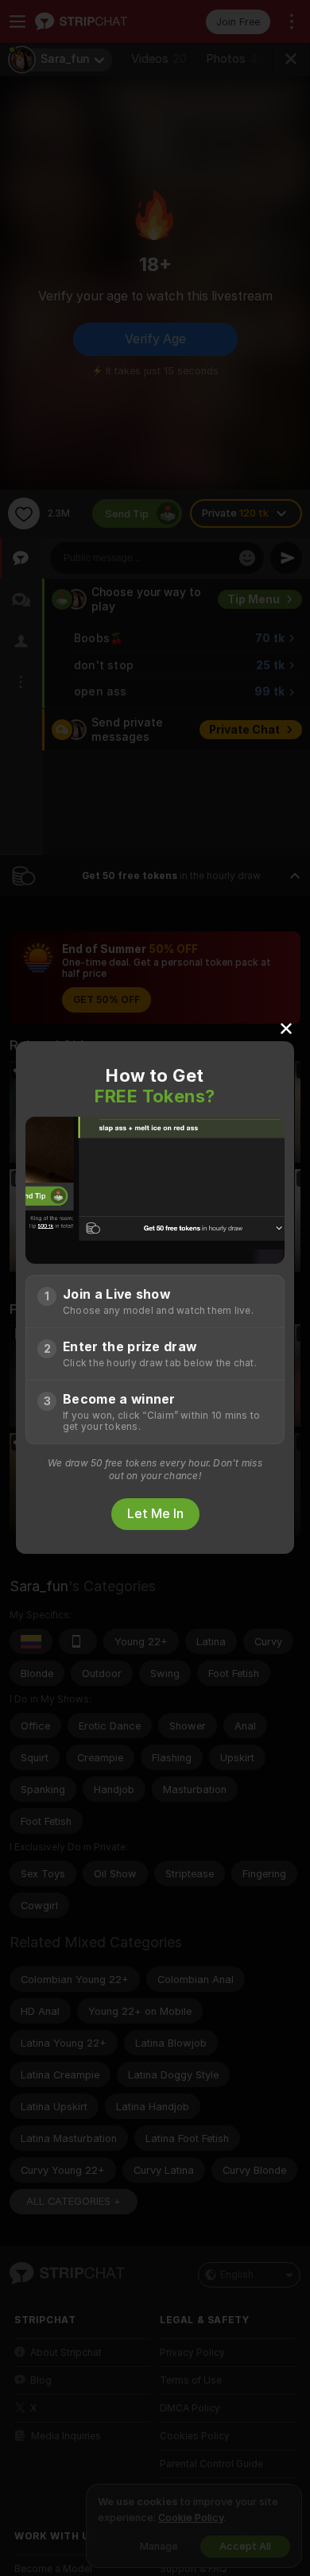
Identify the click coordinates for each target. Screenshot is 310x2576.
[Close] (286, 1028)
